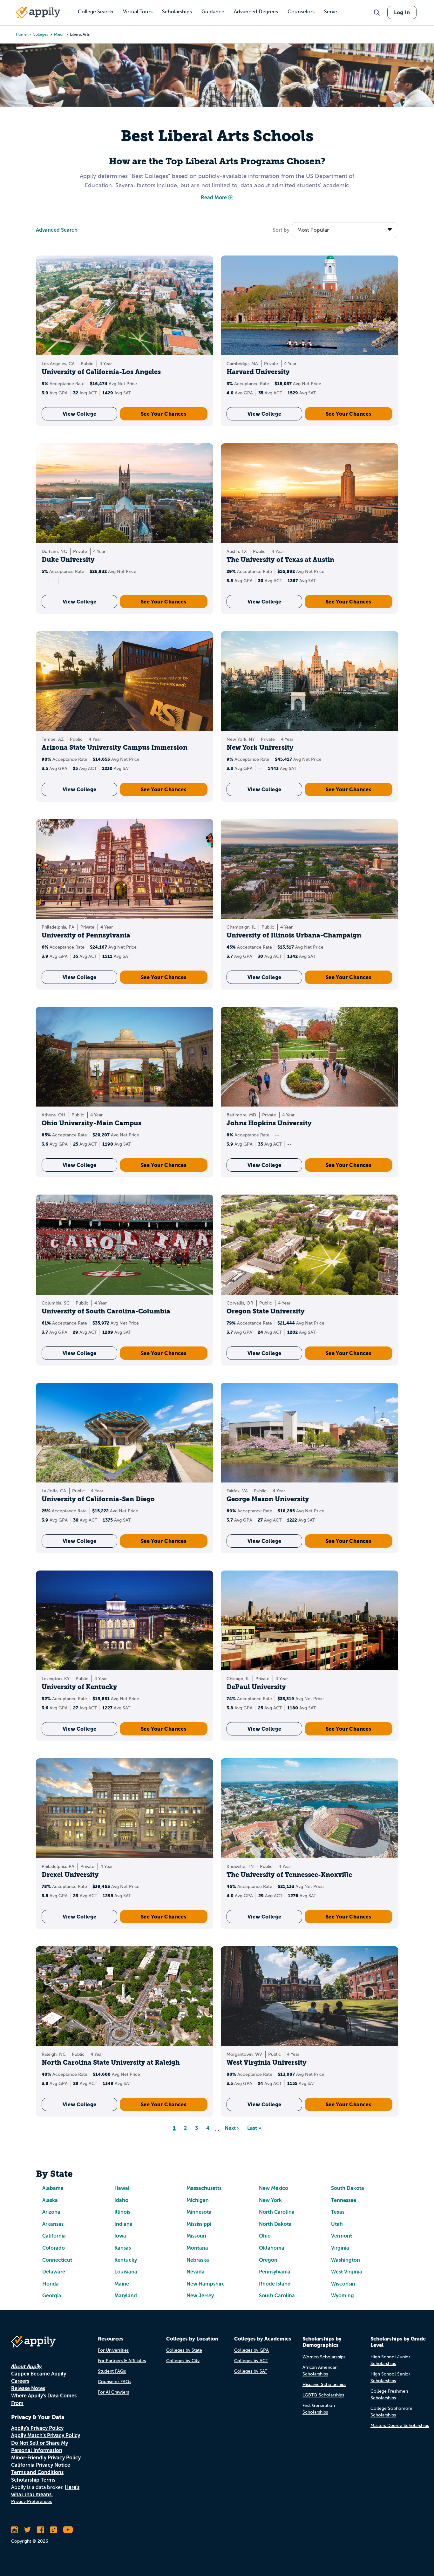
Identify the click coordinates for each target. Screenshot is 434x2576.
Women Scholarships (324, 2357)
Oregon (268, 2260)
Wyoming (342, 2296)
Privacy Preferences (31, 2501)
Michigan (198, 2200)
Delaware (54, 2272)
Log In (402, 12)
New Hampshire (206, 2284)
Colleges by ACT (251, 2361)
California (54, 2236)
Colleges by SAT (251, 2371)
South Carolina (277, 2296)
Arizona (51, 2212)
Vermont (342, 2236)
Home (21, 34)
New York (270, 2200)
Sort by (281, 230)
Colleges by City (183, 2361)
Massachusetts (204, 2188)
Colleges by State (184, 2350)
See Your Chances (164, 414)
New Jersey (200, 2296)
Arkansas (53, 2224)
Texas (338, 2212)
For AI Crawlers (113, 2392)
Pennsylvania (275, 2272)
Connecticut (57, 2260)
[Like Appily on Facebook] (41, 2530)
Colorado (54, 2248)
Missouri (196, 2236)
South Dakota (348, 2188)
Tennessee (344, 2200)
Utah (337, 2224)
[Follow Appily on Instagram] (14, 2530)
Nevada (196, 2272)
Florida (51, 2284)
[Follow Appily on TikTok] (54, 2530)
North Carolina (277, 2212)
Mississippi (199, 2224)
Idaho (121, 2200)
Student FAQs (112, 2371)
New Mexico (274, 2188)
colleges (40, 34)
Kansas (123, 2248)
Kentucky (126, 2260)
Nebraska (198, 2260)
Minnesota (199, 2212)
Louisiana (126, 2272)
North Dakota (275, 2224)
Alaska (50, 2200)
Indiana (123, 2224)
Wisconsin (343, 2284)
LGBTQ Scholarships (323, 2395)
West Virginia (347, 2272)
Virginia (340, 2248)
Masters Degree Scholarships (400, 2426)
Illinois (122, 2212)
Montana (197, 2248)
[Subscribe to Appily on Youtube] (68, 2530)
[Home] (38, 12)
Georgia (52, 2296)
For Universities (113, 2350)
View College (80, 414)
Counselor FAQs (115, 2382)
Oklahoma (272, 2248)
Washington (346, 2260)
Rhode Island (275, 2284)
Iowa (120, 2236)
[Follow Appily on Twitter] (27, 2530)
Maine (122, 2284)
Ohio (265, 2236)
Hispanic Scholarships (324, 2385)
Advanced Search (57, 230)
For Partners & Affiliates (122, 2361)
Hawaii (122, 2188)
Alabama (53, 2188)
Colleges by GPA (251, 2350)
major (59, 34)
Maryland (126, 2296)
